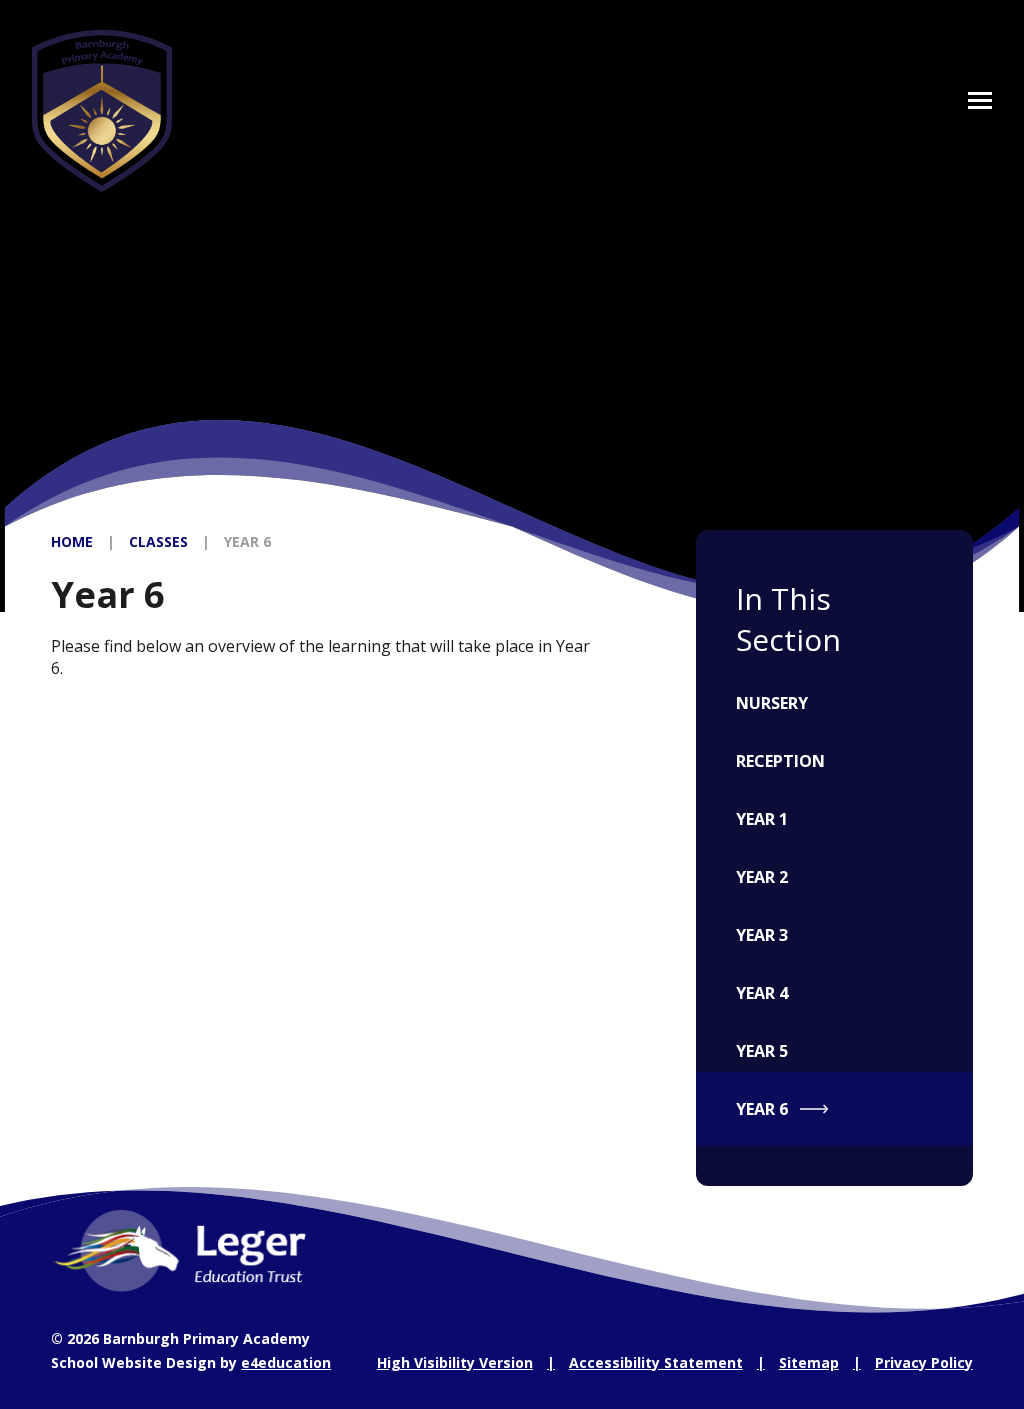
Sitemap (809, 1362)
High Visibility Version (455, 1362)
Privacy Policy (924, 1362)
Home (72, 541)
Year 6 (247, 541)
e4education (286, 1362)
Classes (158, 541)
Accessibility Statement (656, 1362)
